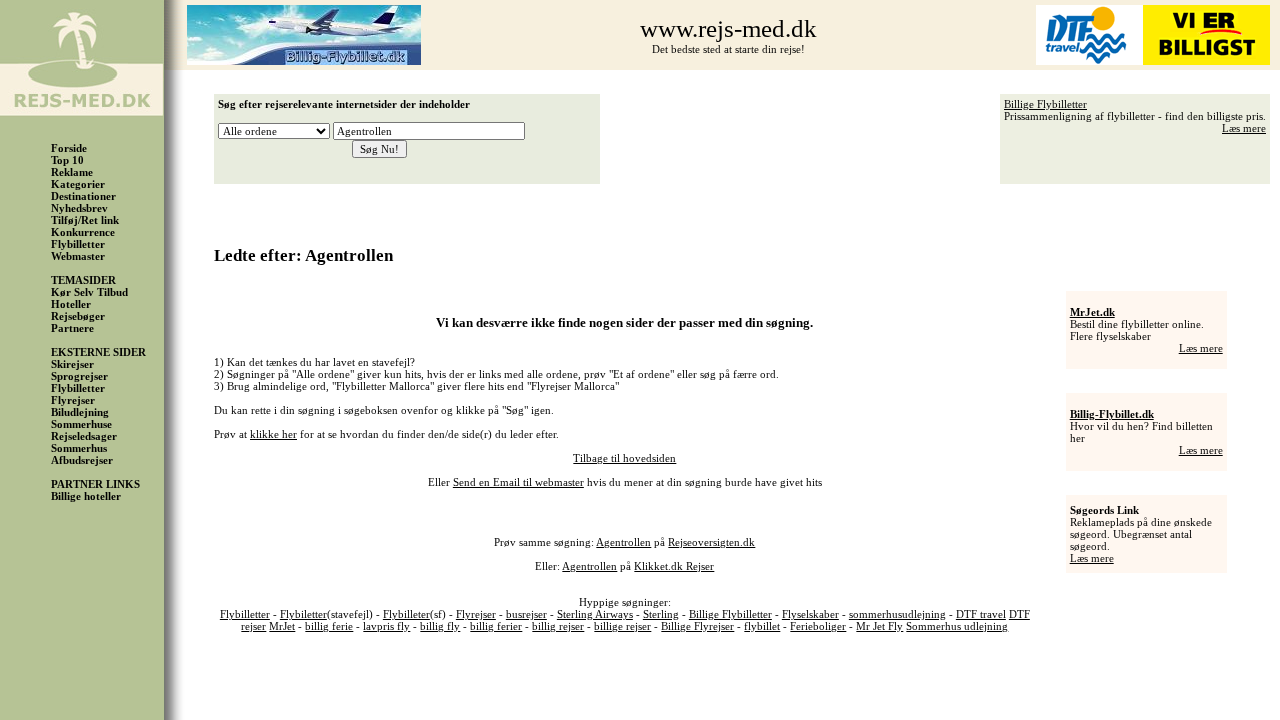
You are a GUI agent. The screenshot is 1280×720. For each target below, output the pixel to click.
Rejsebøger (78, 316)
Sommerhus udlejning (957, 626)
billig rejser (558, 626)
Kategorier (78, 184)
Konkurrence (83, 232)
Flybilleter (406, 614)
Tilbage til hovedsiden (624, 458)
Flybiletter (303, 614)
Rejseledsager (84, 436)
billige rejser (622, 626)
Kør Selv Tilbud (89, 292)
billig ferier (496, 626)
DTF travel (981, 614)
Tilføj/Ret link (85, 220)
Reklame (72, 172)
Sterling (661, 614)
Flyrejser (73, 400)
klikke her (273, 434)
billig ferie (329, 626)
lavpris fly (386, 626)
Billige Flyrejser (697, 626)
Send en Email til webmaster (518, 482)
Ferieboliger (818, 626)
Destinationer (83, 196)
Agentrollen (623, 542)
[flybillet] (304, 61)
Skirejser (72, 364)
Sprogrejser (79, 376)
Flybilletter (78, 244)
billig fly (440, 626)
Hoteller (71, 304)
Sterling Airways (595, 614)
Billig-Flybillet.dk (1112, 414)
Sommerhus (79, 448)
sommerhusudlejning (897, 614)
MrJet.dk (1092, 312)
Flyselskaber (810, 614)
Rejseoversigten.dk (711, 542)
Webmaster (78, 256)
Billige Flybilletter (1045, 104)
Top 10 (67, 160)
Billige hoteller (86, 496)
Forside (69, 148)
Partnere (72, 328)
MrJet (282, 626)
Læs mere (1244, 128)
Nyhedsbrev (79, 208)
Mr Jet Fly (879, 626)
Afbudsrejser (82, 460)
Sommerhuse (81, 424)
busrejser (526, 614)
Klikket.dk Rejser (674, 566)
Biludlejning (80, 412)
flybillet (762, 626)
